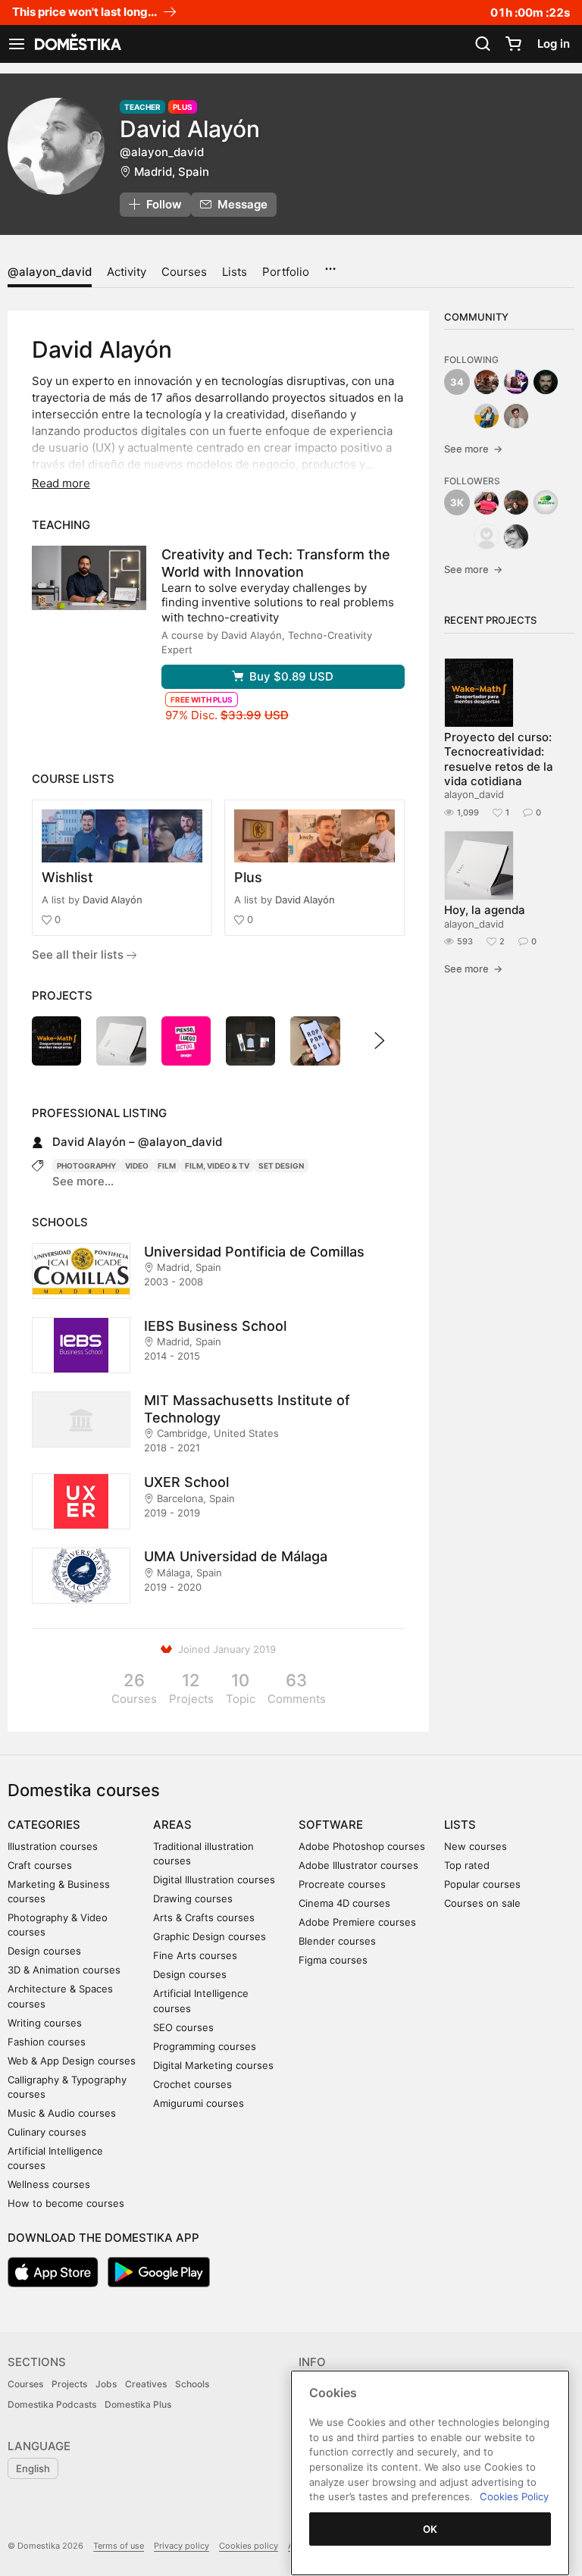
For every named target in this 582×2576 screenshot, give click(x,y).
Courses (184, 272)
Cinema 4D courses (344, 1903)
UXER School (186, 1482)
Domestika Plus (138, 2404)
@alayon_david (50, 272)
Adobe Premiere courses (357, 1922)
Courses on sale (482, 1903)
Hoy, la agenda (485, 910)
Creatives (146, 2384)
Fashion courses (47, 2042)
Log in (554, 44)
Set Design (281, 1166)
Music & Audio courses (62, 2113)
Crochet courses (192, 2084)
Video (137, 1166)
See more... (83, 1181)
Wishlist (67, 877)
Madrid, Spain (172, 172)
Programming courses (205, 2046)
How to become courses (66, 2203)
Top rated (467, 1865)
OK (430, 2529)
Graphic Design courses (210, 1936)
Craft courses (40, 1865)
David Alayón (113, 900)
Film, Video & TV (217, 1166)
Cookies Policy (514, 2496)
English (33, 2468)
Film (167, 1166)
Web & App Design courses (72, 2061)
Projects (69, 2384)
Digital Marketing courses (213, 2065)
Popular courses (482, 1884)
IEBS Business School (215, 1326)
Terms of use (119, 2546)
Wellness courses (49, 2184)
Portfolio (286, 272)
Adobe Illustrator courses (358, 1865)
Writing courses (45, 2023)
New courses (476, 1846)
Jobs (106, 2384)
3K (457, 502)
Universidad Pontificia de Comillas (254, 1252)
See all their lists (79, 955)
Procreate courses (342, 1884)
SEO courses (183, 2027)
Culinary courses (47, 2132)
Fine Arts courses (195, 1955)
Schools (192, 2384)
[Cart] (513, 44)
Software (331, 1825)
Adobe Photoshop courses (362, 1846)
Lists (235, 272)
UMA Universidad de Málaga (236, 1556)
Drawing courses (193, 1898)
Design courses (44, 1951)
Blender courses (337, 1941)
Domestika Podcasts (52, 2404)
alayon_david (474, 794)
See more (473, 449)
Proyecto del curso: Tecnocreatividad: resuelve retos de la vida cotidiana (499, 759)
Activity (127, 272)
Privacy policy (181, 2546)
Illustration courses (53, 1846)
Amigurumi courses (199, 2103)
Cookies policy (249, 2546)
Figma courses (333, 1960)
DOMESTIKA (77, 44)
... (330, 264)
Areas (172, 1825)
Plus (248, 877)
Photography (86, 1166)
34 (457, 382)
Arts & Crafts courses (204, 1917)
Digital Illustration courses (214, 1880)
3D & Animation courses (64, 1970)
